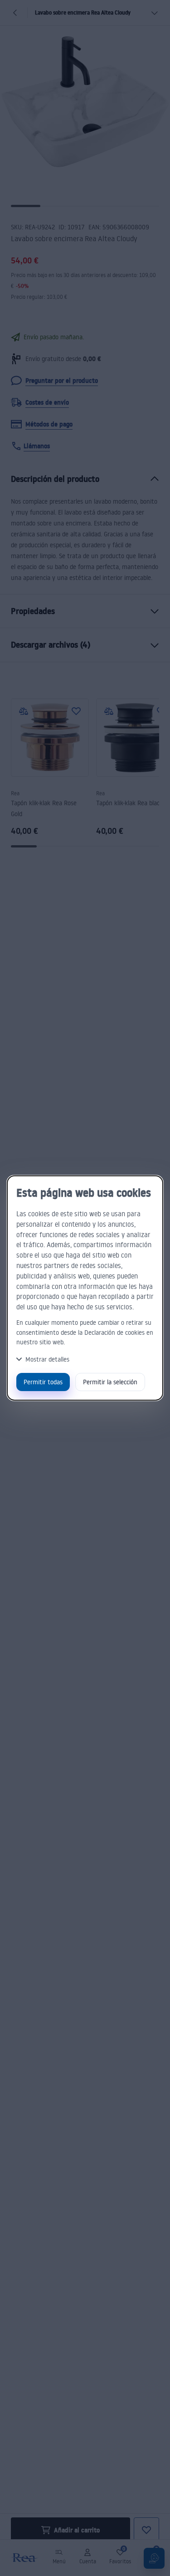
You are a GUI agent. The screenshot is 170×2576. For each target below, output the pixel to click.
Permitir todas (43, 1382)
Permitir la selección (110, 1382)
